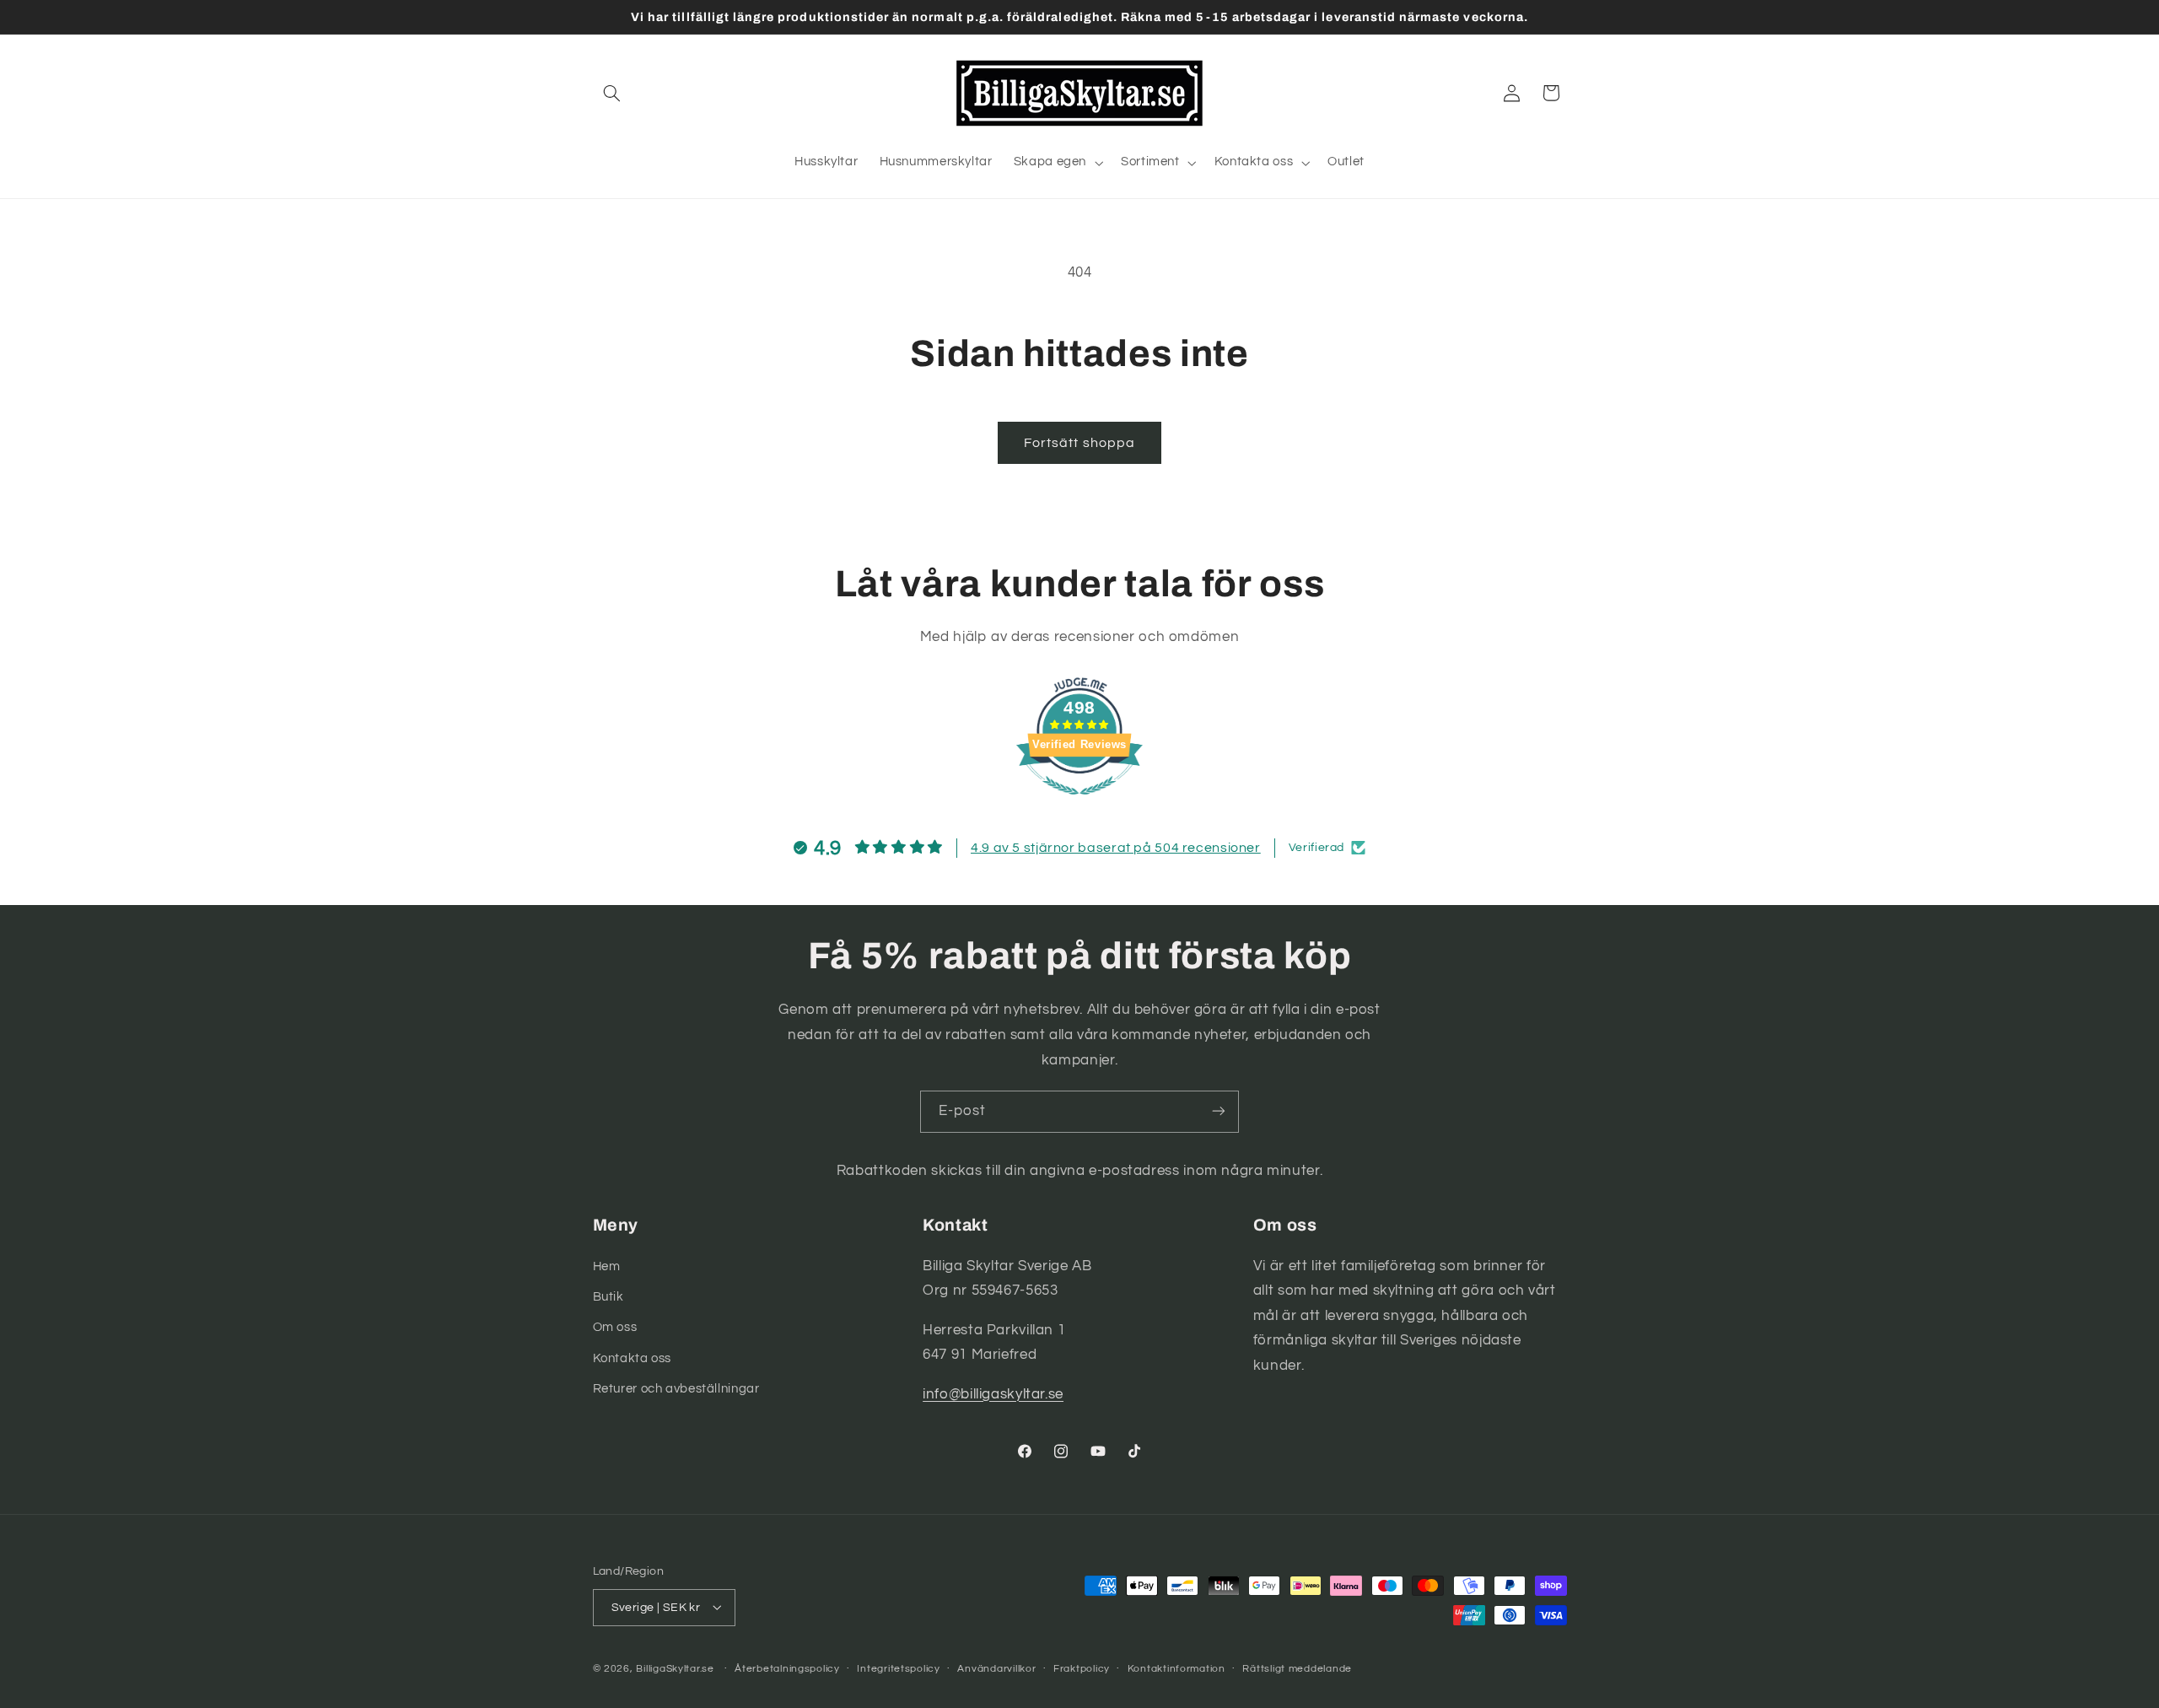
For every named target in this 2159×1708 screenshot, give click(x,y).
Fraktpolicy (1082, 1669)
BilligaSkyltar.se (675, 1668)
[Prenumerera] (1219, 1111)
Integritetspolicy (899, 1669)
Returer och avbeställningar (676, 1389)
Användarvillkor (996, 1669)
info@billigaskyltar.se (993, 1393)
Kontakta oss (633, 1358)
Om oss (615, 1327)
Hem (607, 1266)
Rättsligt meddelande (1297, 1669)
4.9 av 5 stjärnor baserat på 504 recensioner (1116, 848)
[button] (612, 93)
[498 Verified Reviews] (1079, 804)
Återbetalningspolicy (787, 1669)
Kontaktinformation (1176, 1669)
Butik (608, 1296)
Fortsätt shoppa (1079, 443)
